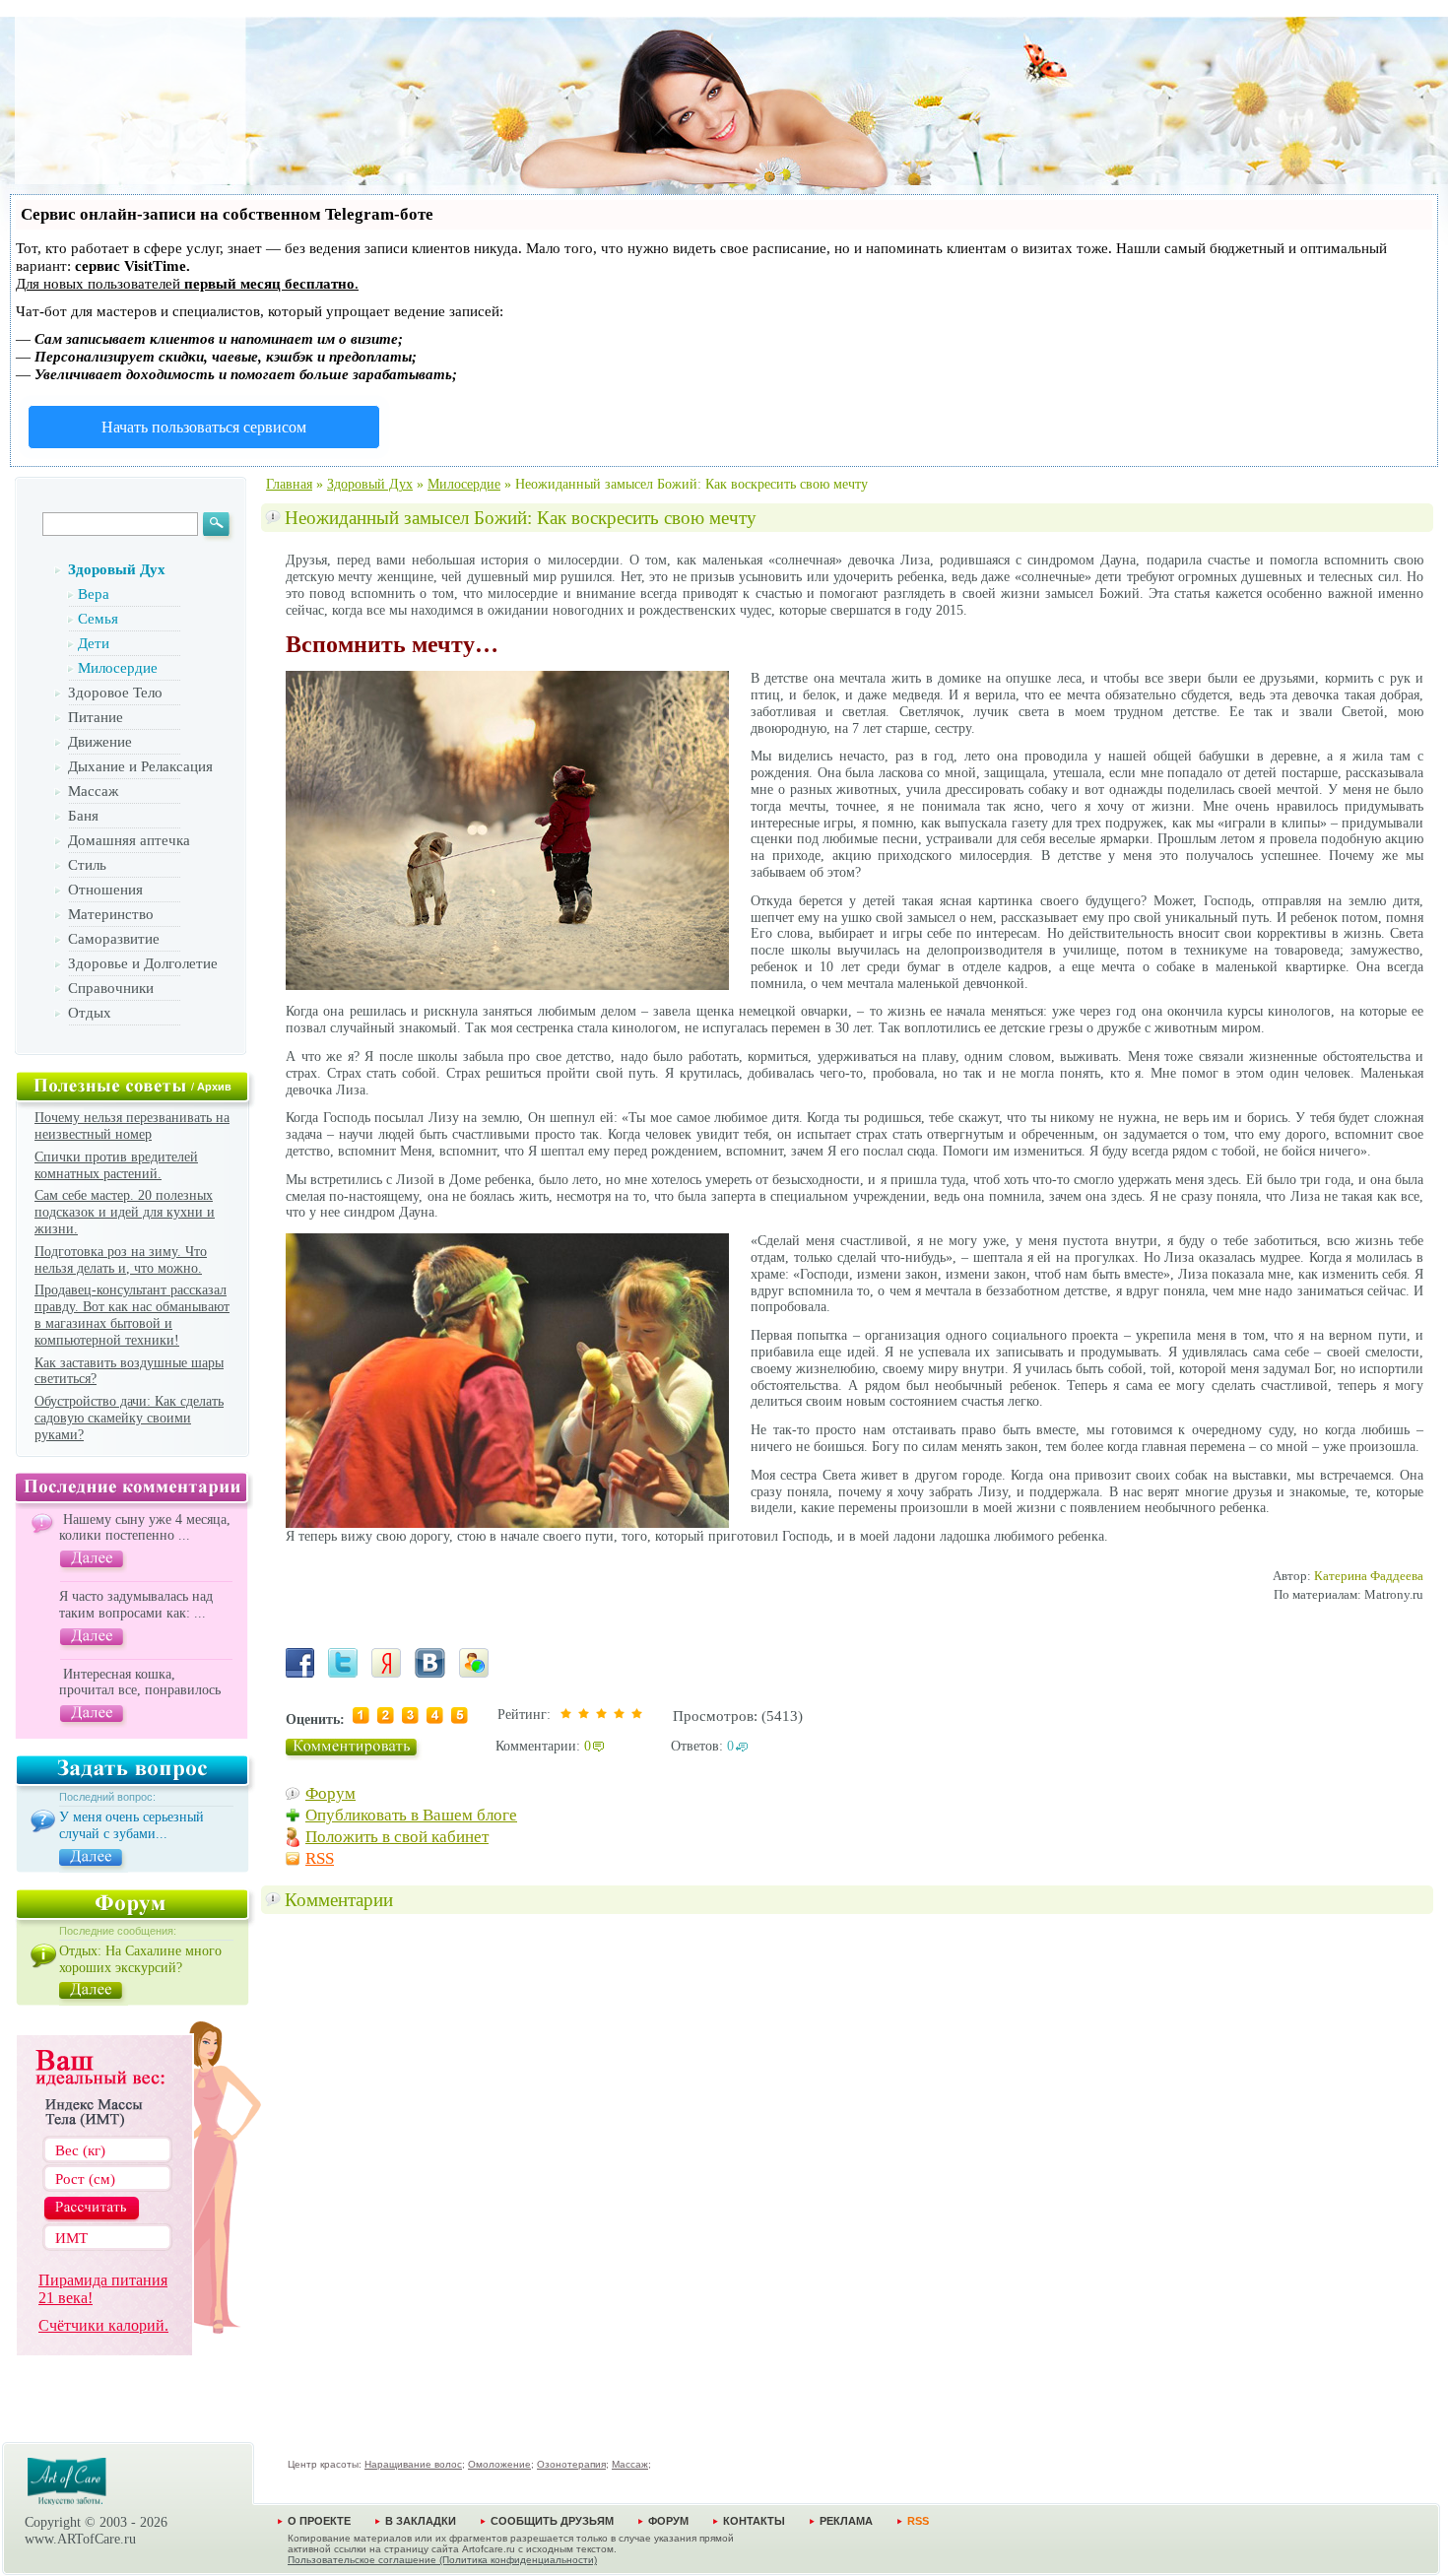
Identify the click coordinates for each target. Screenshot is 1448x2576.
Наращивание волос (413, 2464)
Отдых (90, 1013)
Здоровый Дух (117, 569)
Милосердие (118, 668)
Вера (94, 594)
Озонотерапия (571, 2464)
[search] (219, 528)
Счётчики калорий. (103, 2325)
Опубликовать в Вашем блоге (411, 1815)
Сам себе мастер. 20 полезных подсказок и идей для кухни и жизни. (125, 1212)
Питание (96, 717)
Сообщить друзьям (552, 2521)
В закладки (421, 2521)
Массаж (93, 791)
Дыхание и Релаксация (140, 766)
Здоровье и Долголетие (143, 963)
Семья (98, 619)
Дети (94, 643)
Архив (214, 1087)
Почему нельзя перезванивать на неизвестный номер (132, 1126)
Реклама (846, 2521)
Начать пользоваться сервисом (204, 427)
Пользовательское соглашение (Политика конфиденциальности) (442, 2560)
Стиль (87, 865)
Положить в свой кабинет (397, 1837)
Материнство (111, 914)
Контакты (754, 2521)
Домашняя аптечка (129, 840)
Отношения (105, 890)
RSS (320, 1858)
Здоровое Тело (115, 693)
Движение (100, 742)
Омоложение (499, 2464)
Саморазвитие (114, 939)
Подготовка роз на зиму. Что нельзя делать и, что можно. (121, 1260)
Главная (289, 484)
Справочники (111, 988)
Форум (330, 1793)
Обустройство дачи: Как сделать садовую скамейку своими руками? (129, 1418)
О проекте (319, 2521)
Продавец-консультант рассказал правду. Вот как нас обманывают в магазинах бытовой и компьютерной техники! (132, 1315)
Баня (83, 816)
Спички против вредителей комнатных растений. (116, 1165)
